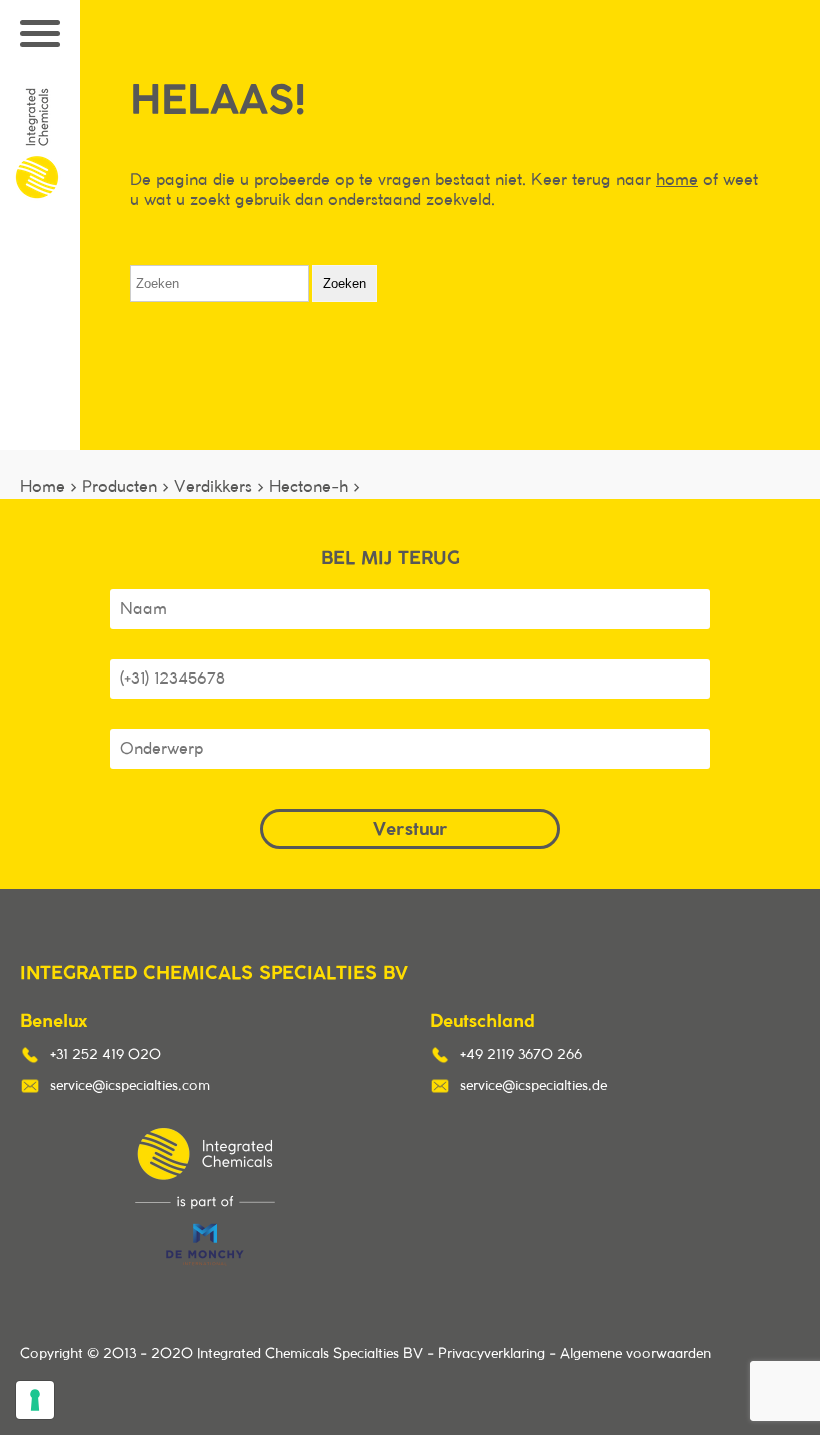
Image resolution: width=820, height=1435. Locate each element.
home (677, 180)
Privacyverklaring (491, 1354)
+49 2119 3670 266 (521, 1055)
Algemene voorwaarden (635, 1354)
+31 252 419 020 (105, 1055)
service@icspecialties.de (533, 1086)
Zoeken (344, 283)
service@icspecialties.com (130, 1086)
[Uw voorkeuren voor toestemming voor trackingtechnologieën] (35, 1400)
